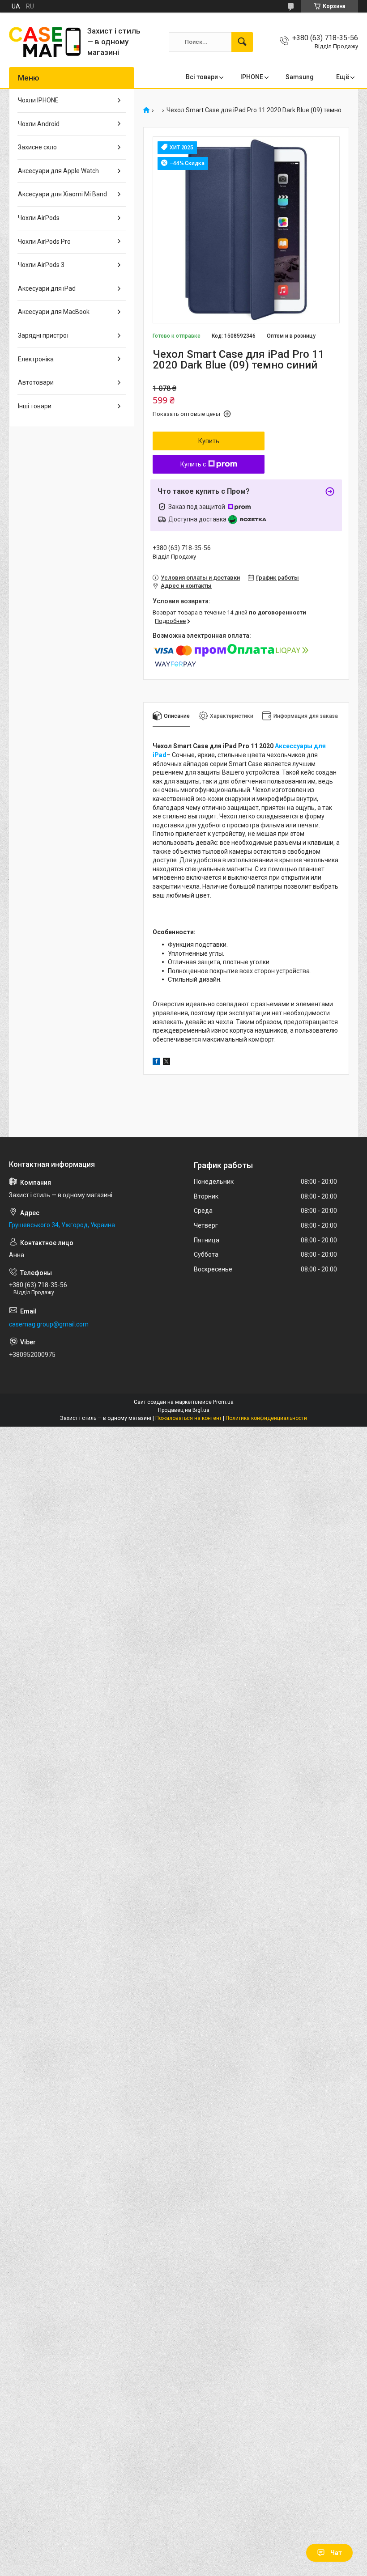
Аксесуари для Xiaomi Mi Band (62, 194)
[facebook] (156, 1063)
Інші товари (35, 406)
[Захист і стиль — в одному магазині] (45, 42)
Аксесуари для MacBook (54, 312)
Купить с (193, 464)
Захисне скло (37, 147)
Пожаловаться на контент (188, 1418)
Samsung (300, 77)
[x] (166, 1063)
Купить (209, 441)
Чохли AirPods (39, 218)
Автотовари (36, 382)
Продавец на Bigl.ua (184, 1410)
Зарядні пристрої (43, 335)
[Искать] (242, 42)
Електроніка (36, 359)
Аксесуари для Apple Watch (58, 171)
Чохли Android (39, 124)
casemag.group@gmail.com (49, 1324)
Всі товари (202, 77)
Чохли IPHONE (38, 100)
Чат (336, 2553)
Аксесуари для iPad (47, 288)
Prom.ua (223, 1402)
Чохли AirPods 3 (41, 265)
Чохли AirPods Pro (44, 241)
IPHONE (252, 77)
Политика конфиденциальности (266, 1418)
